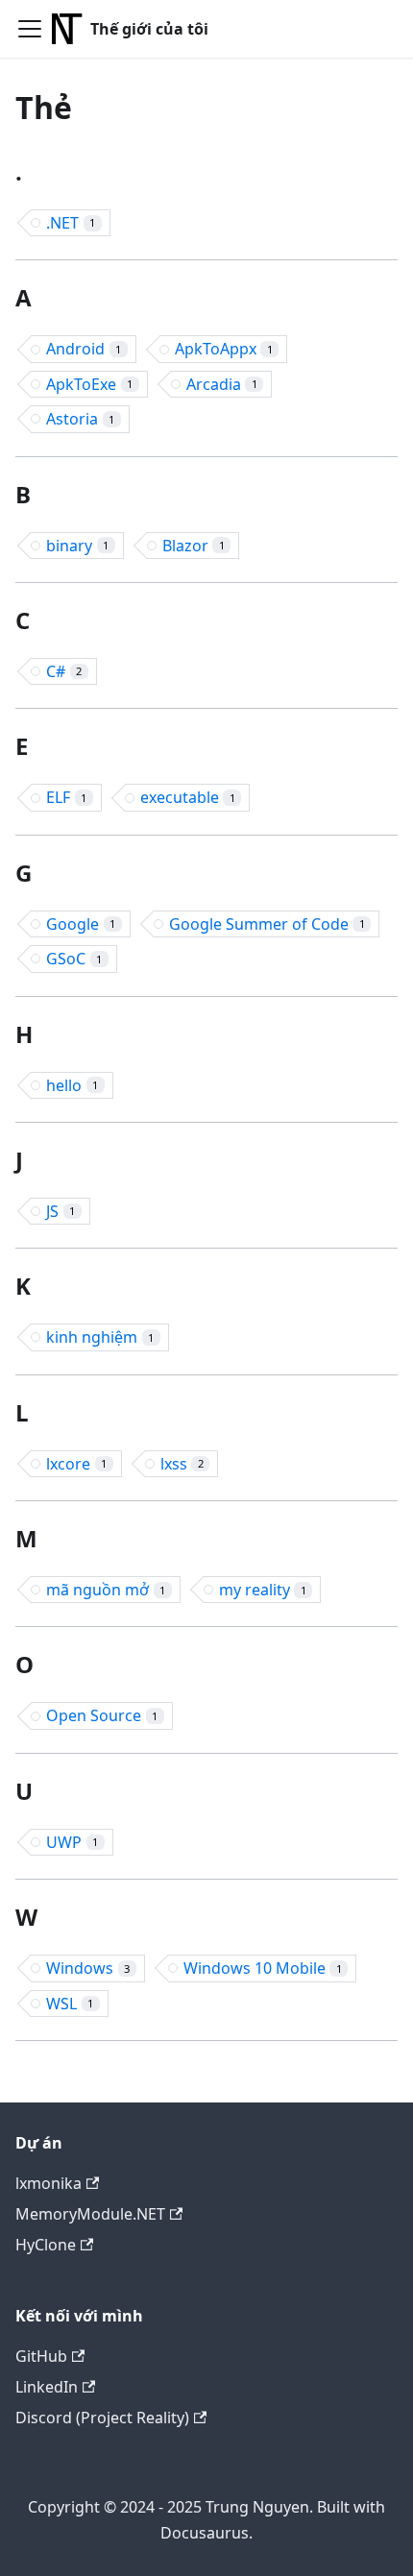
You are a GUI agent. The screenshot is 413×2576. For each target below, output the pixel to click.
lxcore (76, 1464)
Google (81, 924)
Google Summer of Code (267, 924)
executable (188, 797)
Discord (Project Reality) (102, 2418)
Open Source (102, 1715)
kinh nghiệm (100, 1337)
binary (77, 546)
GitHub (41, 2356)
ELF (66, 797)
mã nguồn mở (106, 1590)
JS (61, 1211)
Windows (88, 1968)
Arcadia (222, 384)
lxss (182, 1464)
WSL (70, 2004)
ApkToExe (89, 384)
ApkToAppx (224, 349)
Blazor (194, 546)
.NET (71, 223)
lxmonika (49, 2183)
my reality (263, 1590)
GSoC (74, 959)
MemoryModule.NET (90, 2214)
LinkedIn (47, 2387)
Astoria (80, 419)
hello (72, 1085)
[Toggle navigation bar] (30, 29)
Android (84, 349)
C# (64, 671)
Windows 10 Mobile (263, 1968)
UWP (72, 1842)
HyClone (46, 2245)
